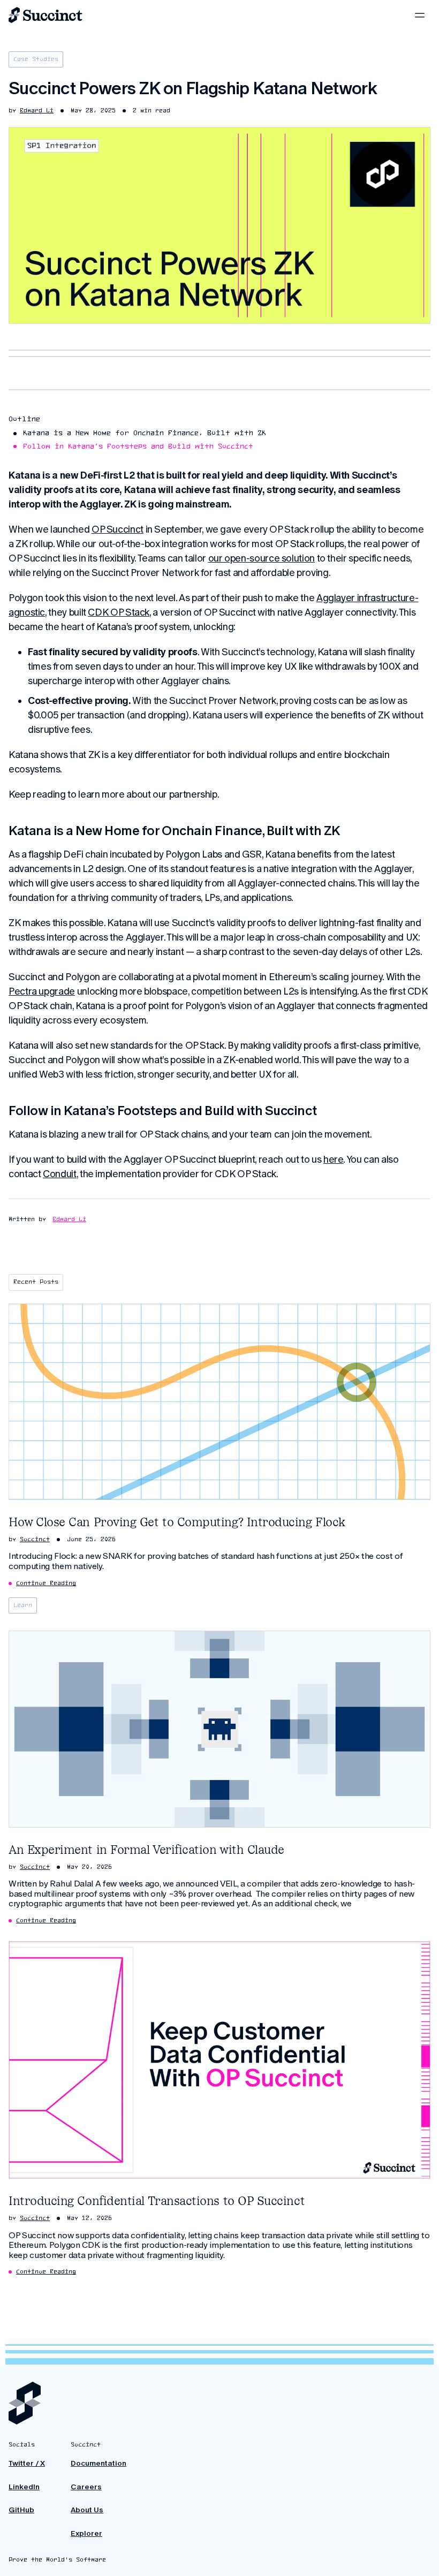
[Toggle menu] (420, 15)
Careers (86, 2487)
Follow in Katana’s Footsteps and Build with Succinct (138, 447)
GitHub (21, 2510)
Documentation (99, 2463)
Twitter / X (27, 2463)
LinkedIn (24, 2487)
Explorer (86, 2533)
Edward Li (69, 1219)
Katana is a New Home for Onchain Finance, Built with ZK (145, 433)
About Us (87, 2510)
